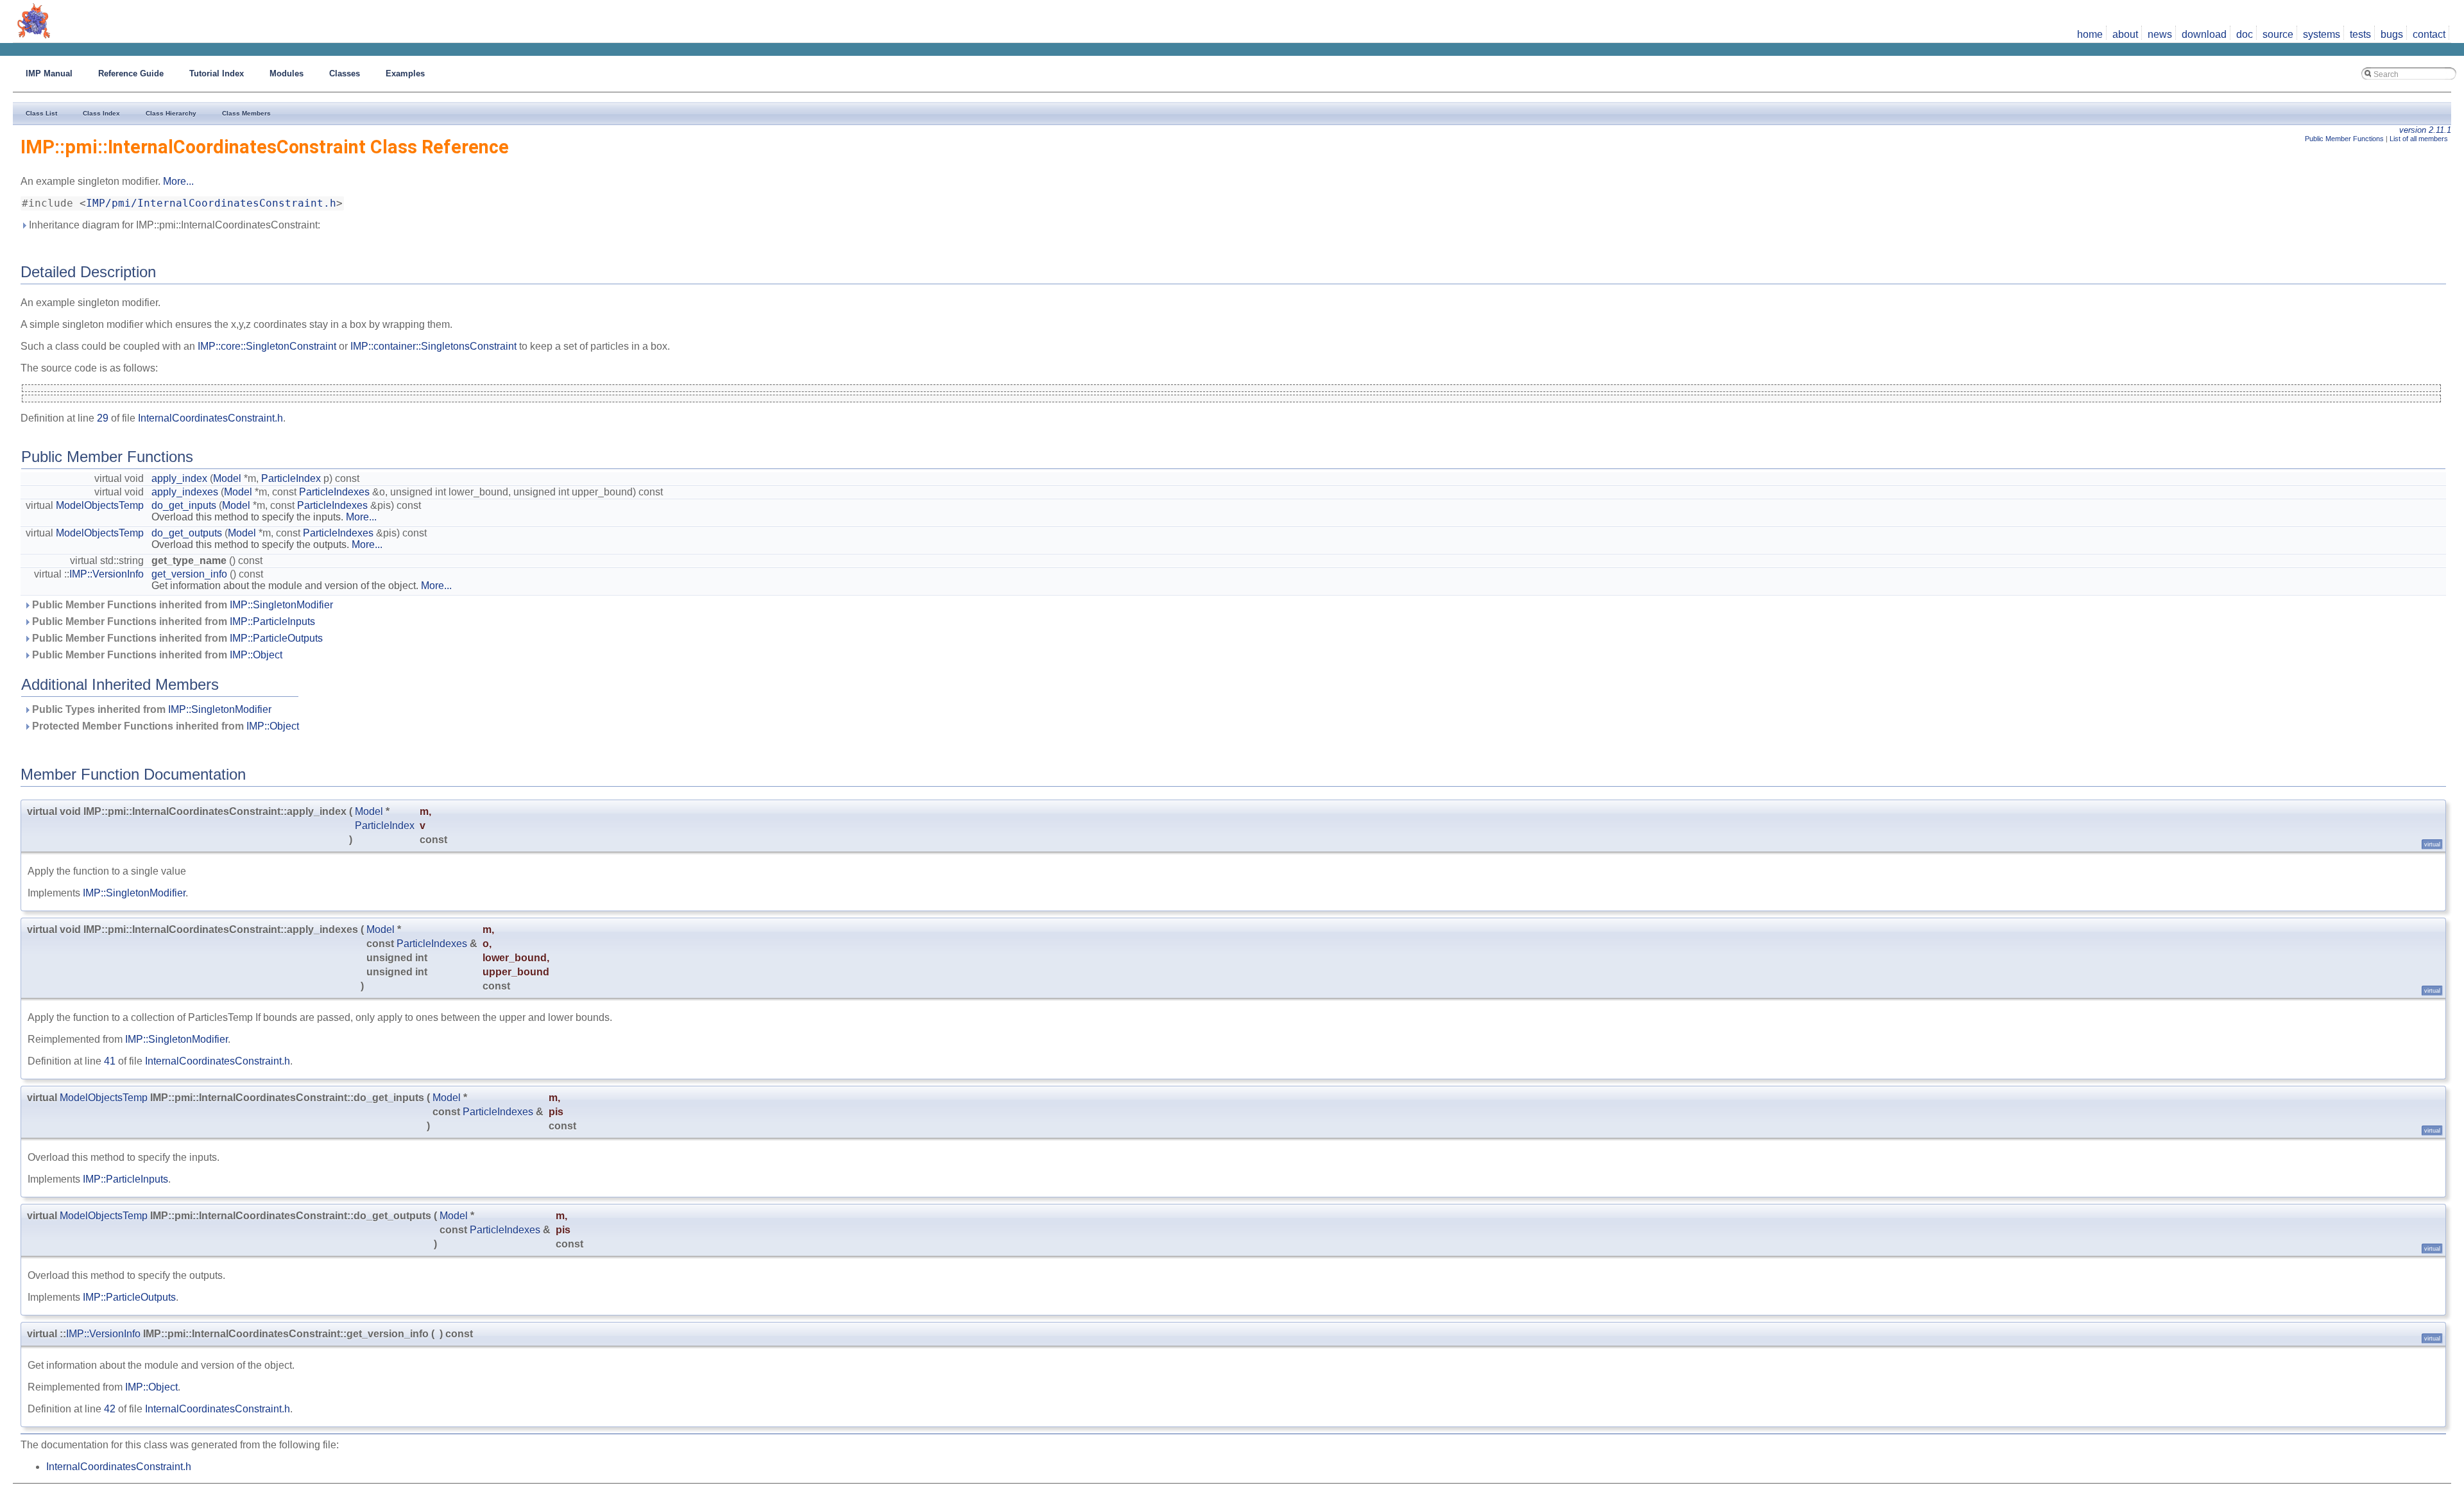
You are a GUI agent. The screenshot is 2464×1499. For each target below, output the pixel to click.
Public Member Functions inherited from (181, 605)
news (2160, 34)
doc (2245, 34)
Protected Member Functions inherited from (164, 726)
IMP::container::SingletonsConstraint (433, 346)
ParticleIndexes (334, 492)
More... (178, 181)
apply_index (179, 478)
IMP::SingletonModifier (281, 605)
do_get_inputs (184, 505)
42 (110, 1409)
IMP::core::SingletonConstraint (267, 346)
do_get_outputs (187, 533)
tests (2360, 34)
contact (2429, 34)
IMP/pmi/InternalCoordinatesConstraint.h (211, 203)
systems (2322, 34)
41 (110, 1061)
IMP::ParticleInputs (272, 621)
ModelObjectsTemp (100, 505)
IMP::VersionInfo (107, 574)
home (2090, 34)
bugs (2392, 34)
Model (227, 478)
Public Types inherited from (150, 709)
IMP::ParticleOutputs (276, 638)
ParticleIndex (291, 478)
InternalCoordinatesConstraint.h (210, 418)
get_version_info (189, 574)
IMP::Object (256, 655)
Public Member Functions (2344, 139)
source (2278, 34)
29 (103, 418)
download (2204, 34)
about (2125, 34)
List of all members (2419, 139)
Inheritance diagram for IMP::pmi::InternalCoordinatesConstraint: (173, 225)
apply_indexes (185, 492)
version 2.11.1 (2425, 130)
